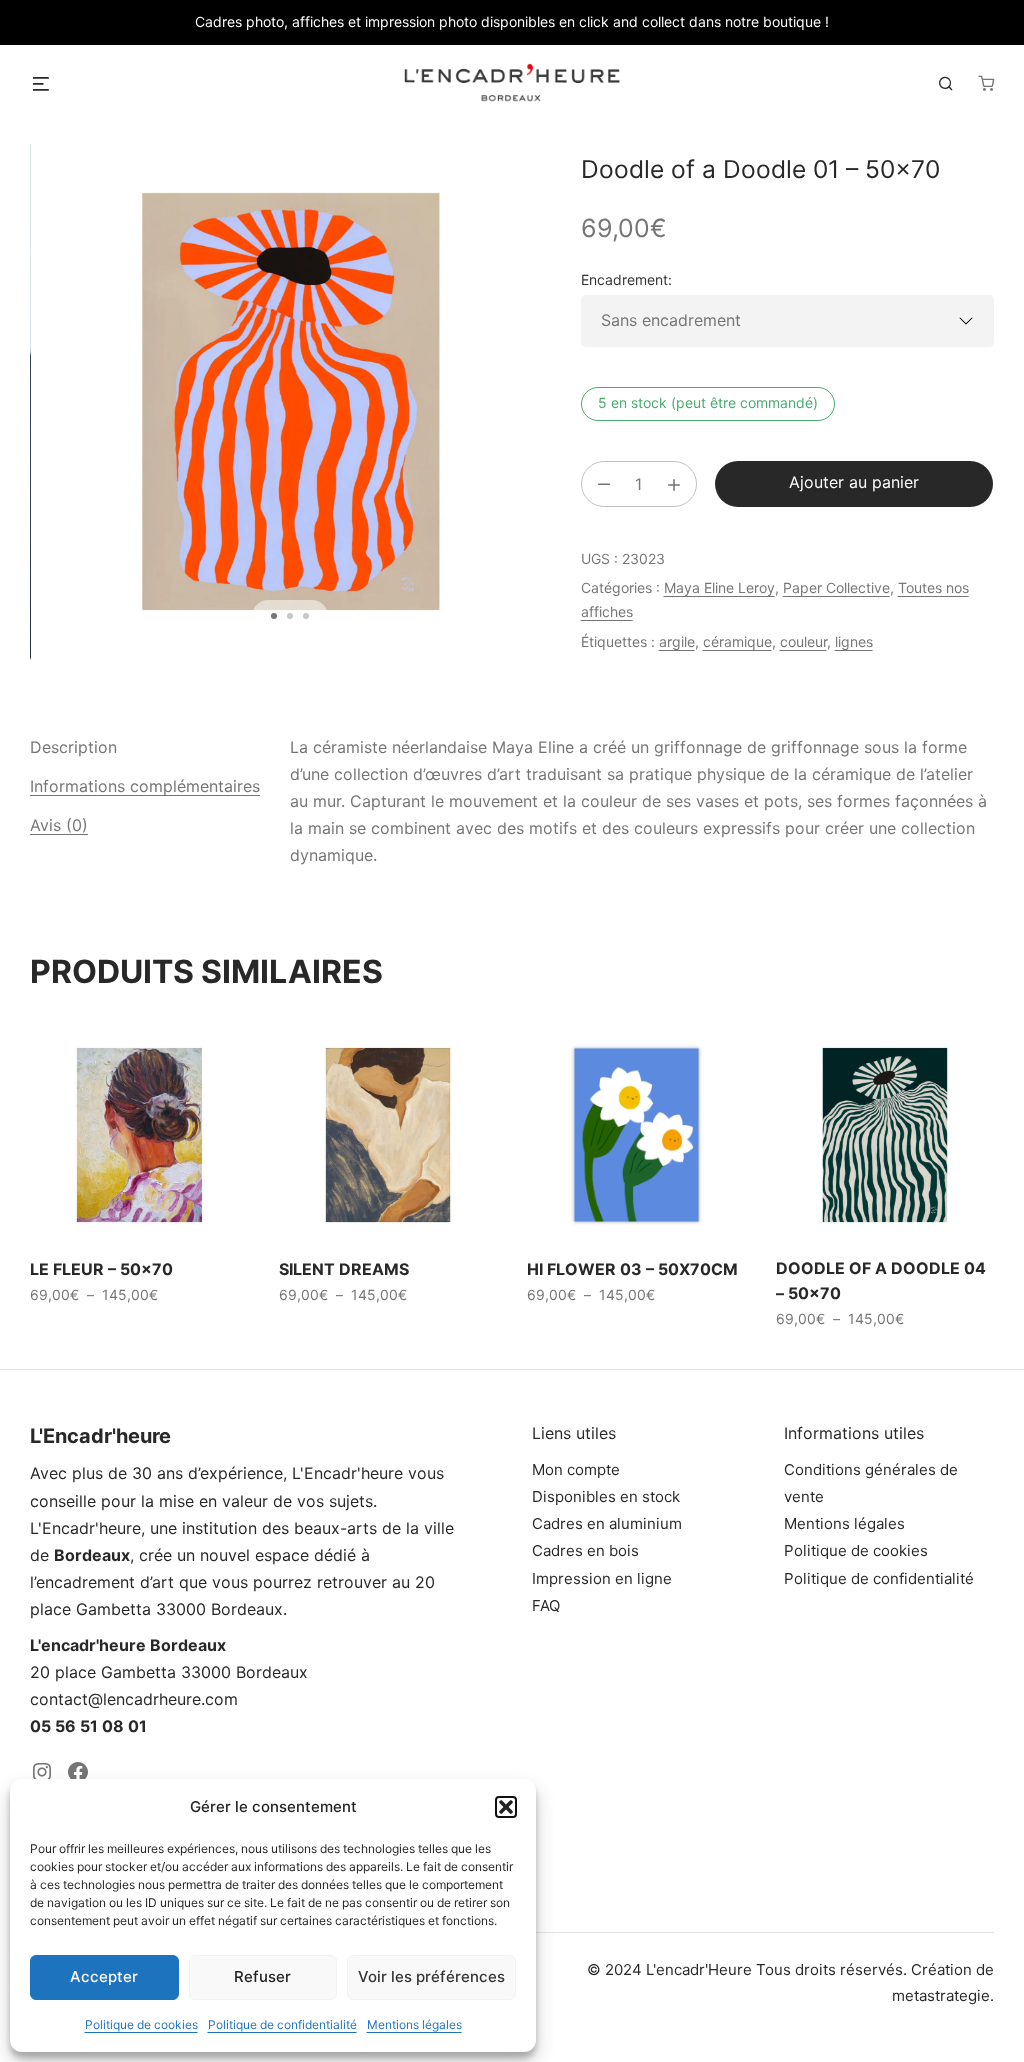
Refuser (262, 1976)
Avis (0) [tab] (59, 825)
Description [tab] (73, 747)
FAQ (546, 1605)
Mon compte (576, 1469)
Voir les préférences (431, 1976)
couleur (803, 641)
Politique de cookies (141, 2024)
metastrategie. (943, 1995)
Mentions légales (414, 2024)
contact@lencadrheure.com (134, 1699)
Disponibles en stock (606, 1496)
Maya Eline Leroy (719, 587)
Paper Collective (836, 587)
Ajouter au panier (854, 482)
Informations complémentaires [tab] (145, 786)
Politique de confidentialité (282, 2024)
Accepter (104, 1976)
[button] (506, 1807)
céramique (737, 641)
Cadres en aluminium (607, 1523)
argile (677, 641)
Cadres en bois (585, 1550)
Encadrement (624, 279)
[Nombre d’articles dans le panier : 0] (986, 83)
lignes (854, 641)
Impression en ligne (602, 1578)
